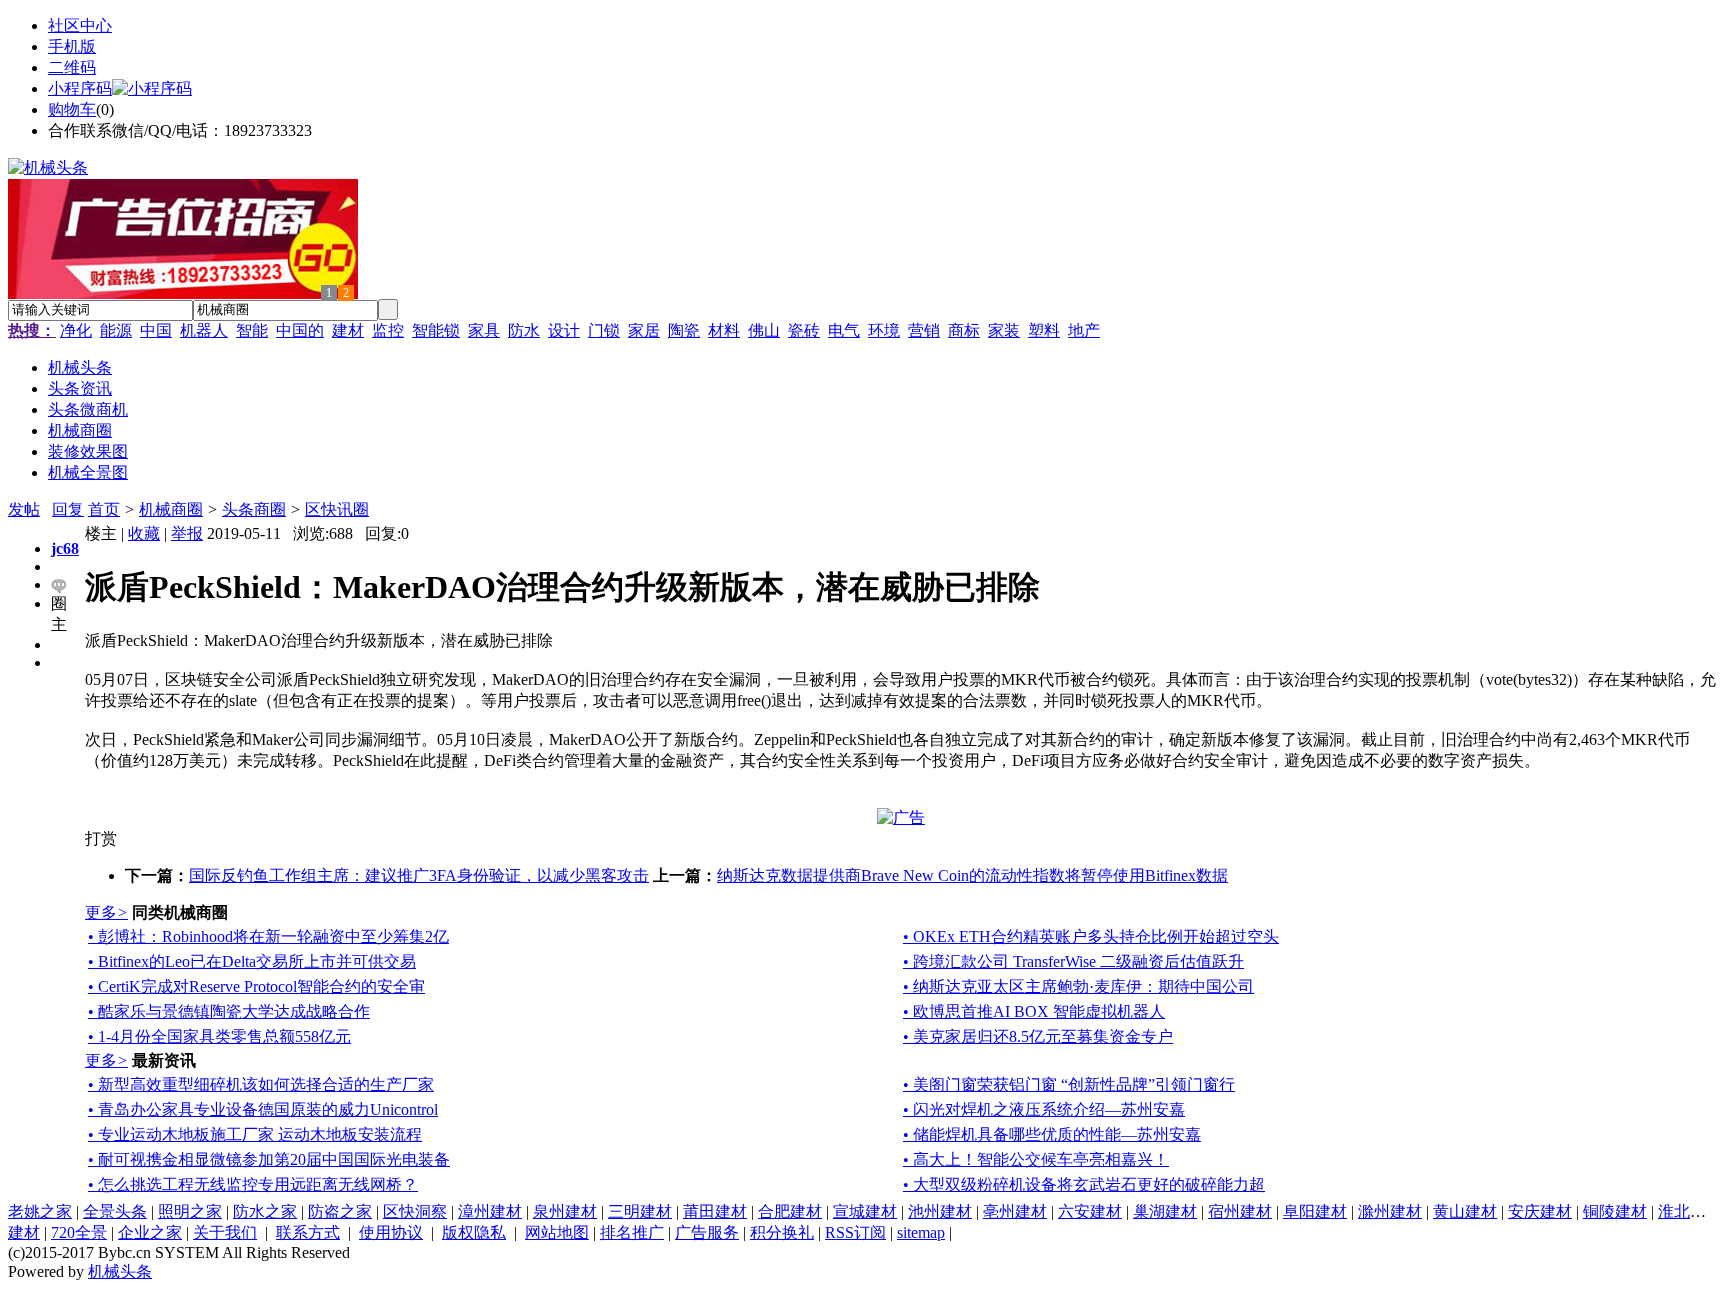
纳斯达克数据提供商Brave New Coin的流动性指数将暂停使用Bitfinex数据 (972, 875)
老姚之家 (40, 1211)
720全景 (79, 1232)
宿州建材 (1240, 1211)
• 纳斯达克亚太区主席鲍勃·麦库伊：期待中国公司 (1078, 986)
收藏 (144, 533)
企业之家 (150, 1232)
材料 (724, 330)
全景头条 (115, 1211)
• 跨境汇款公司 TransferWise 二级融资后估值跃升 (1073, 961)
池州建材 (940, 1211)
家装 (1004, 330)
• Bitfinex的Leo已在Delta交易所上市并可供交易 (252, 961)
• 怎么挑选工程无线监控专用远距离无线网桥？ (253, 1184)
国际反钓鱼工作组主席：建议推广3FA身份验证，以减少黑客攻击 (419, 875)
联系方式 (308, 1232)
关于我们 (225, 1232)
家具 (484, 330)
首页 (104, 509)
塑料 (1044, 330)
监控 (388, 330)
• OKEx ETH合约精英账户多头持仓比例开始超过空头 (1091, 936)
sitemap (921, 1232)
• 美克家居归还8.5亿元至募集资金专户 (1038, 1036)
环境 (884, 330)
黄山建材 (1465, 1211)
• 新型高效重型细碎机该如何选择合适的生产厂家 (261, 1084)
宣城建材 (865, 1211)
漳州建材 (490, 1211)
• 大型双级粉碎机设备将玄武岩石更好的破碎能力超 (1084, 1184)
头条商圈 (254, 509)
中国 (156, 330)
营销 (924, 330)
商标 (964, 330)
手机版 (72, 46)
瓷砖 (804, 330)
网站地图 (557, 1232)
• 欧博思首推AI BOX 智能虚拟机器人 (1034, 1011)
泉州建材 (565, 1211)
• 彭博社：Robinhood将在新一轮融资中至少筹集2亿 (268, 936)
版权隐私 (474, 1232)
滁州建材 (1390, 1211)
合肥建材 (790, 1211)
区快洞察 (415, 1211)
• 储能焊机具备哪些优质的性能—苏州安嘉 (1052, 1134)
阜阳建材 (1315, 1211)
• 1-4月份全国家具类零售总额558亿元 (219, 1036)
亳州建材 (1015, 1211)
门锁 (604, 330)
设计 (564, 330)
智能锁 (436, 330)
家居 (644, 330)
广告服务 (707, 1232)
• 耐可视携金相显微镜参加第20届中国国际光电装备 (269, 1159)
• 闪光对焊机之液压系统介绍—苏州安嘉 (1044, 1109)
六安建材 (1090, 1211)
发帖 (24, 509)
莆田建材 (715, 1211)
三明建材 (640, 1211)
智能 (252, 330)
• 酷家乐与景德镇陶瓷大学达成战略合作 (229, 1011)
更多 (106, 912)
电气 (844, 330)
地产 (1084, 330)
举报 (187, 533)
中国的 (300, 330)
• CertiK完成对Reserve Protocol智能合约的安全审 (256, 986)
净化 (76, 330)
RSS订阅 (855, 1232)
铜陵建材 (1615, 1211)
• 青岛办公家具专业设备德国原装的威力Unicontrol (263, 1109)
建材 (348, 330)
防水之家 (265, 1211)
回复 (68, 509)
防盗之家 (340, 1211)
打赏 (101, 838)
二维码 (72, 67)
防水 (524, 330)
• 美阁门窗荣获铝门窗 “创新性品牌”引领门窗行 (1069, 1084)
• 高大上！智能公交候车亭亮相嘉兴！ (1036, 1159)
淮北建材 (1690, 1211)
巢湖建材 (1165, 1211)
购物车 (72, 109)
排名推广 (632, 1232)
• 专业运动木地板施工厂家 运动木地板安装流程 (255, 1134)
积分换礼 (782, 1232)
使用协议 (391, 1232)
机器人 (204, 330)
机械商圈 (171, 509)
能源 (116, 330)
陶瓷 (684, 330)
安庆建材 (1540, 1211)
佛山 (764, 330)
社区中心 (80, 25)
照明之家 (190, 1211)
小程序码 (80, 88)
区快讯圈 (337, 509)
